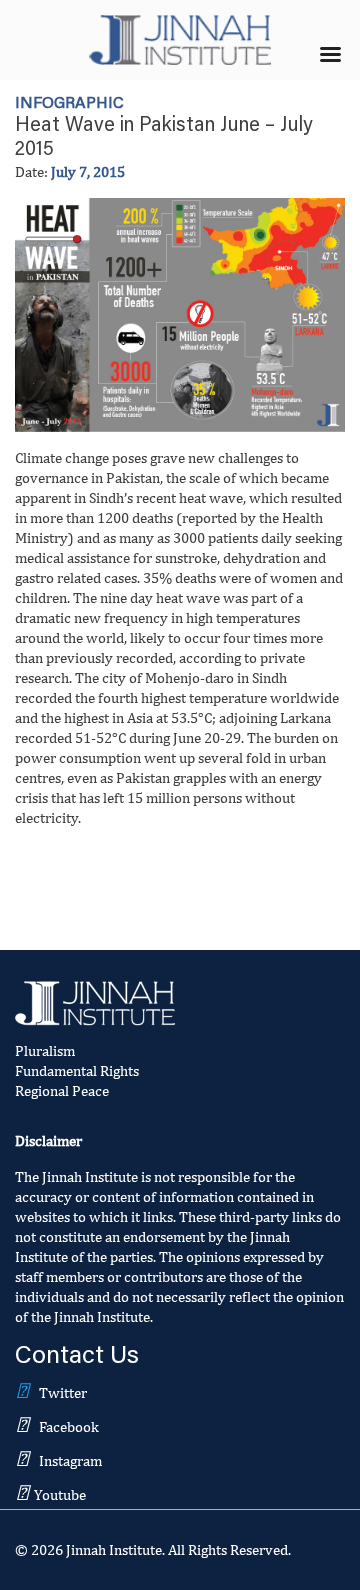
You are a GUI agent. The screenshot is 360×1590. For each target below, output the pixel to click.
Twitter (63, 1392)
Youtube (60, 1494)
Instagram (70, 1460)
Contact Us (77, 1357)
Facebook (69, 1426)
